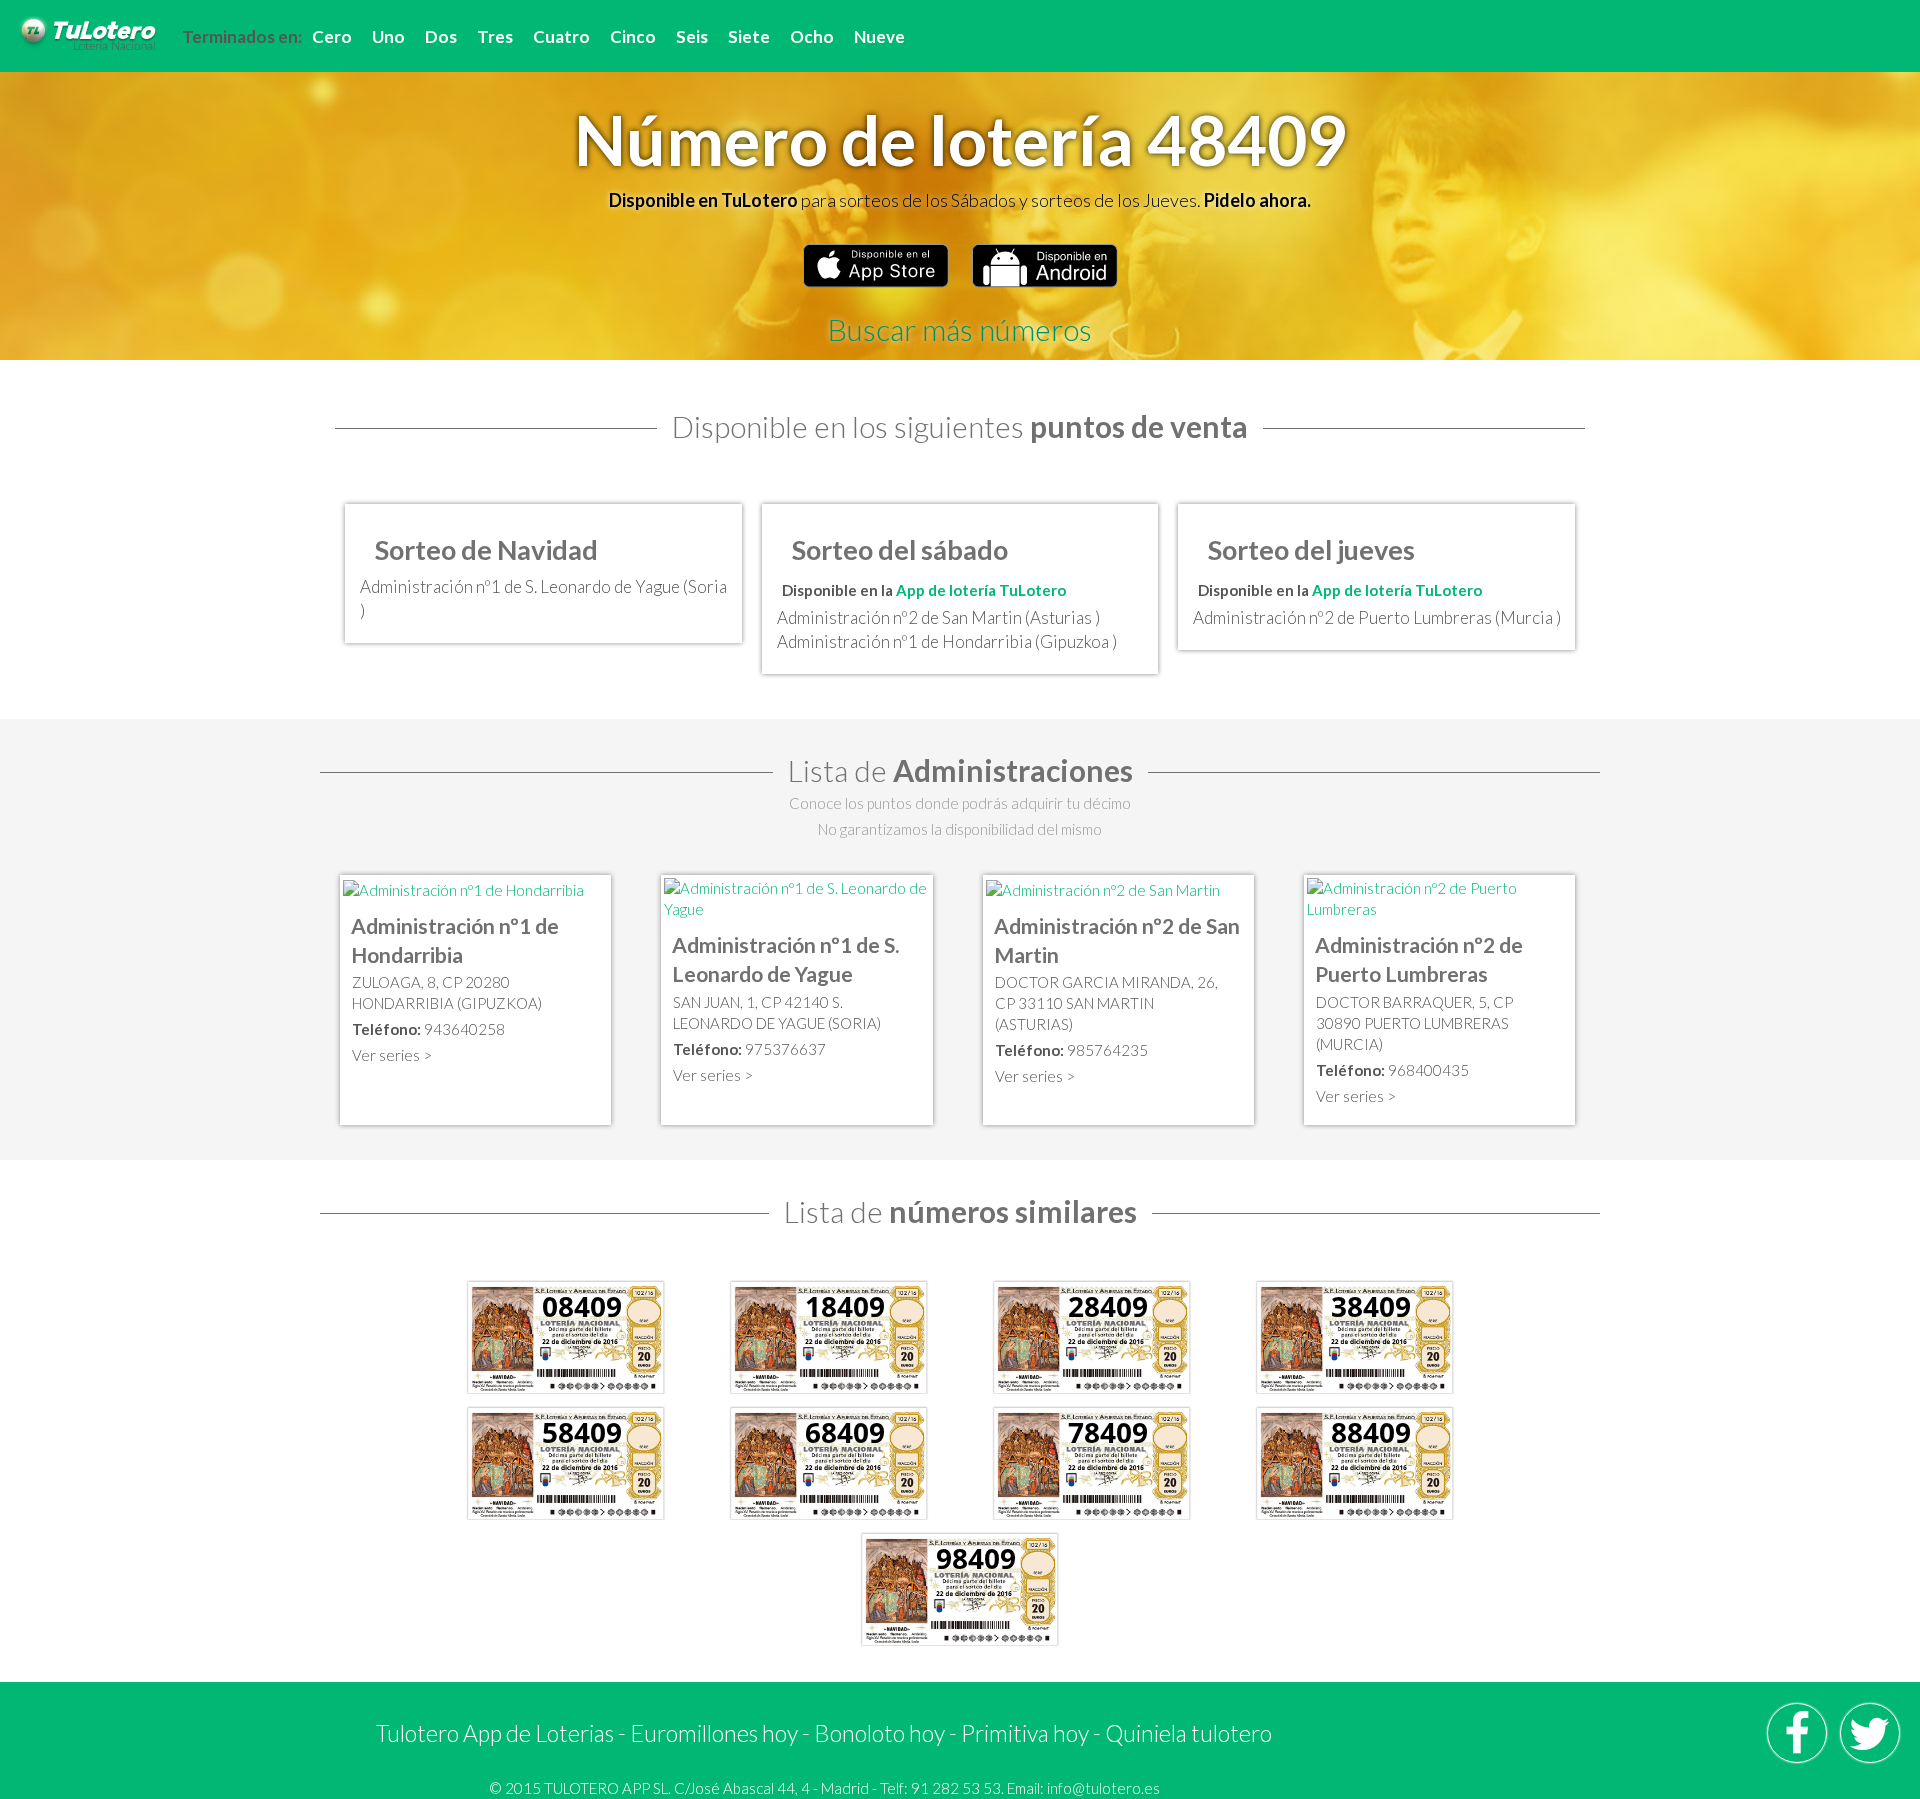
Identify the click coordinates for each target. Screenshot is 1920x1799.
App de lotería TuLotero (981, 590)
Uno (388, 36)
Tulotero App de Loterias (495, 1733)
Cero (332, 36)
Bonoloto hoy (879, 1733)
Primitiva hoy (1025, 1733)
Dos (441, 36)
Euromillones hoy (714, 1733)
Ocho (812, 36)
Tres (495, 36)
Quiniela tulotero (1188, 1733)
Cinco (633, 36)
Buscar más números (960, 329)
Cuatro (561, 36)
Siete (749, 36)
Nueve (879, 36)
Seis (692, 36)
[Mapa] (463, 888)
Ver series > (392, 1055)
